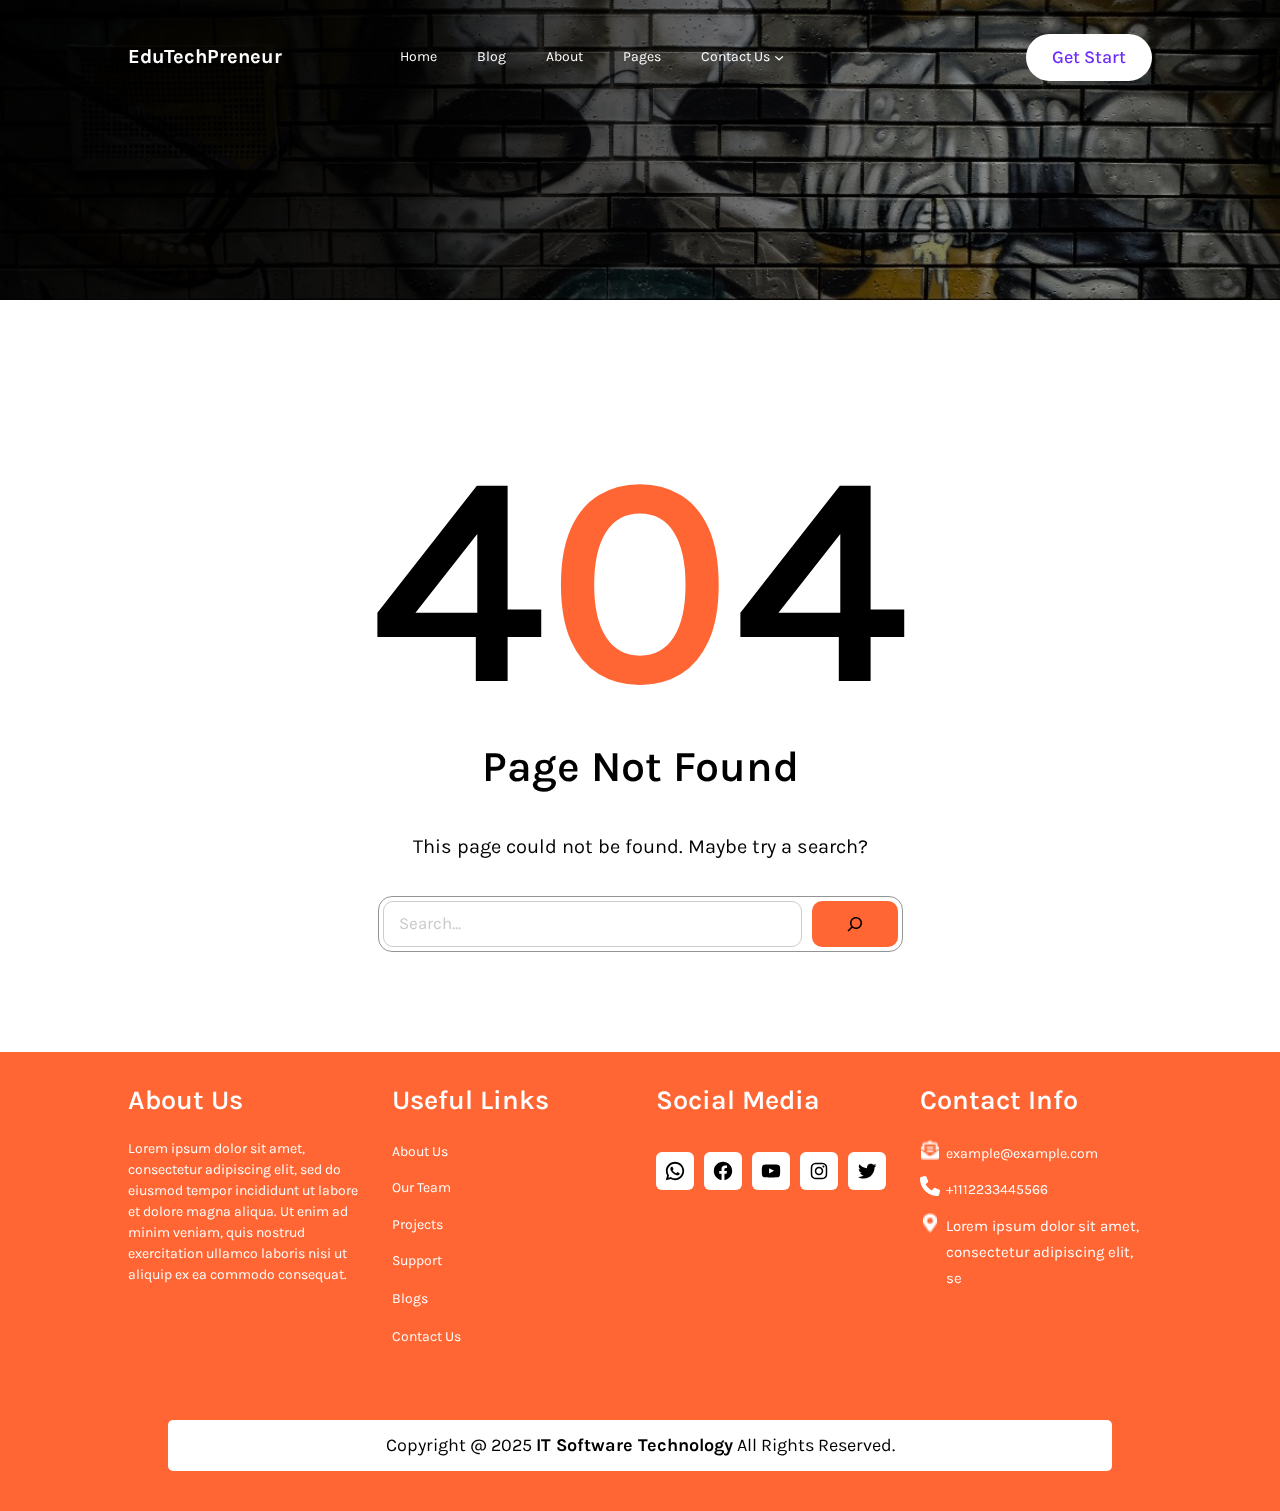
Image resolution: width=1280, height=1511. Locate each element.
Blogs (410, 1298)
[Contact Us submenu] (779, 57)
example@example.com (1022, 1153)
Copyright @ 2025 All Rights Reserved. (640, 1445)
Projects (417, 1224)
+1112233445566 (997, 1189)
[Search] (855, 924)
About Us (420, 1151)
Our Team (421, 1187)
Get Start (1089, 57)
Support (417, 1260)
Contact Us (426, 1336)
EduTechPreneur (205, 56)
